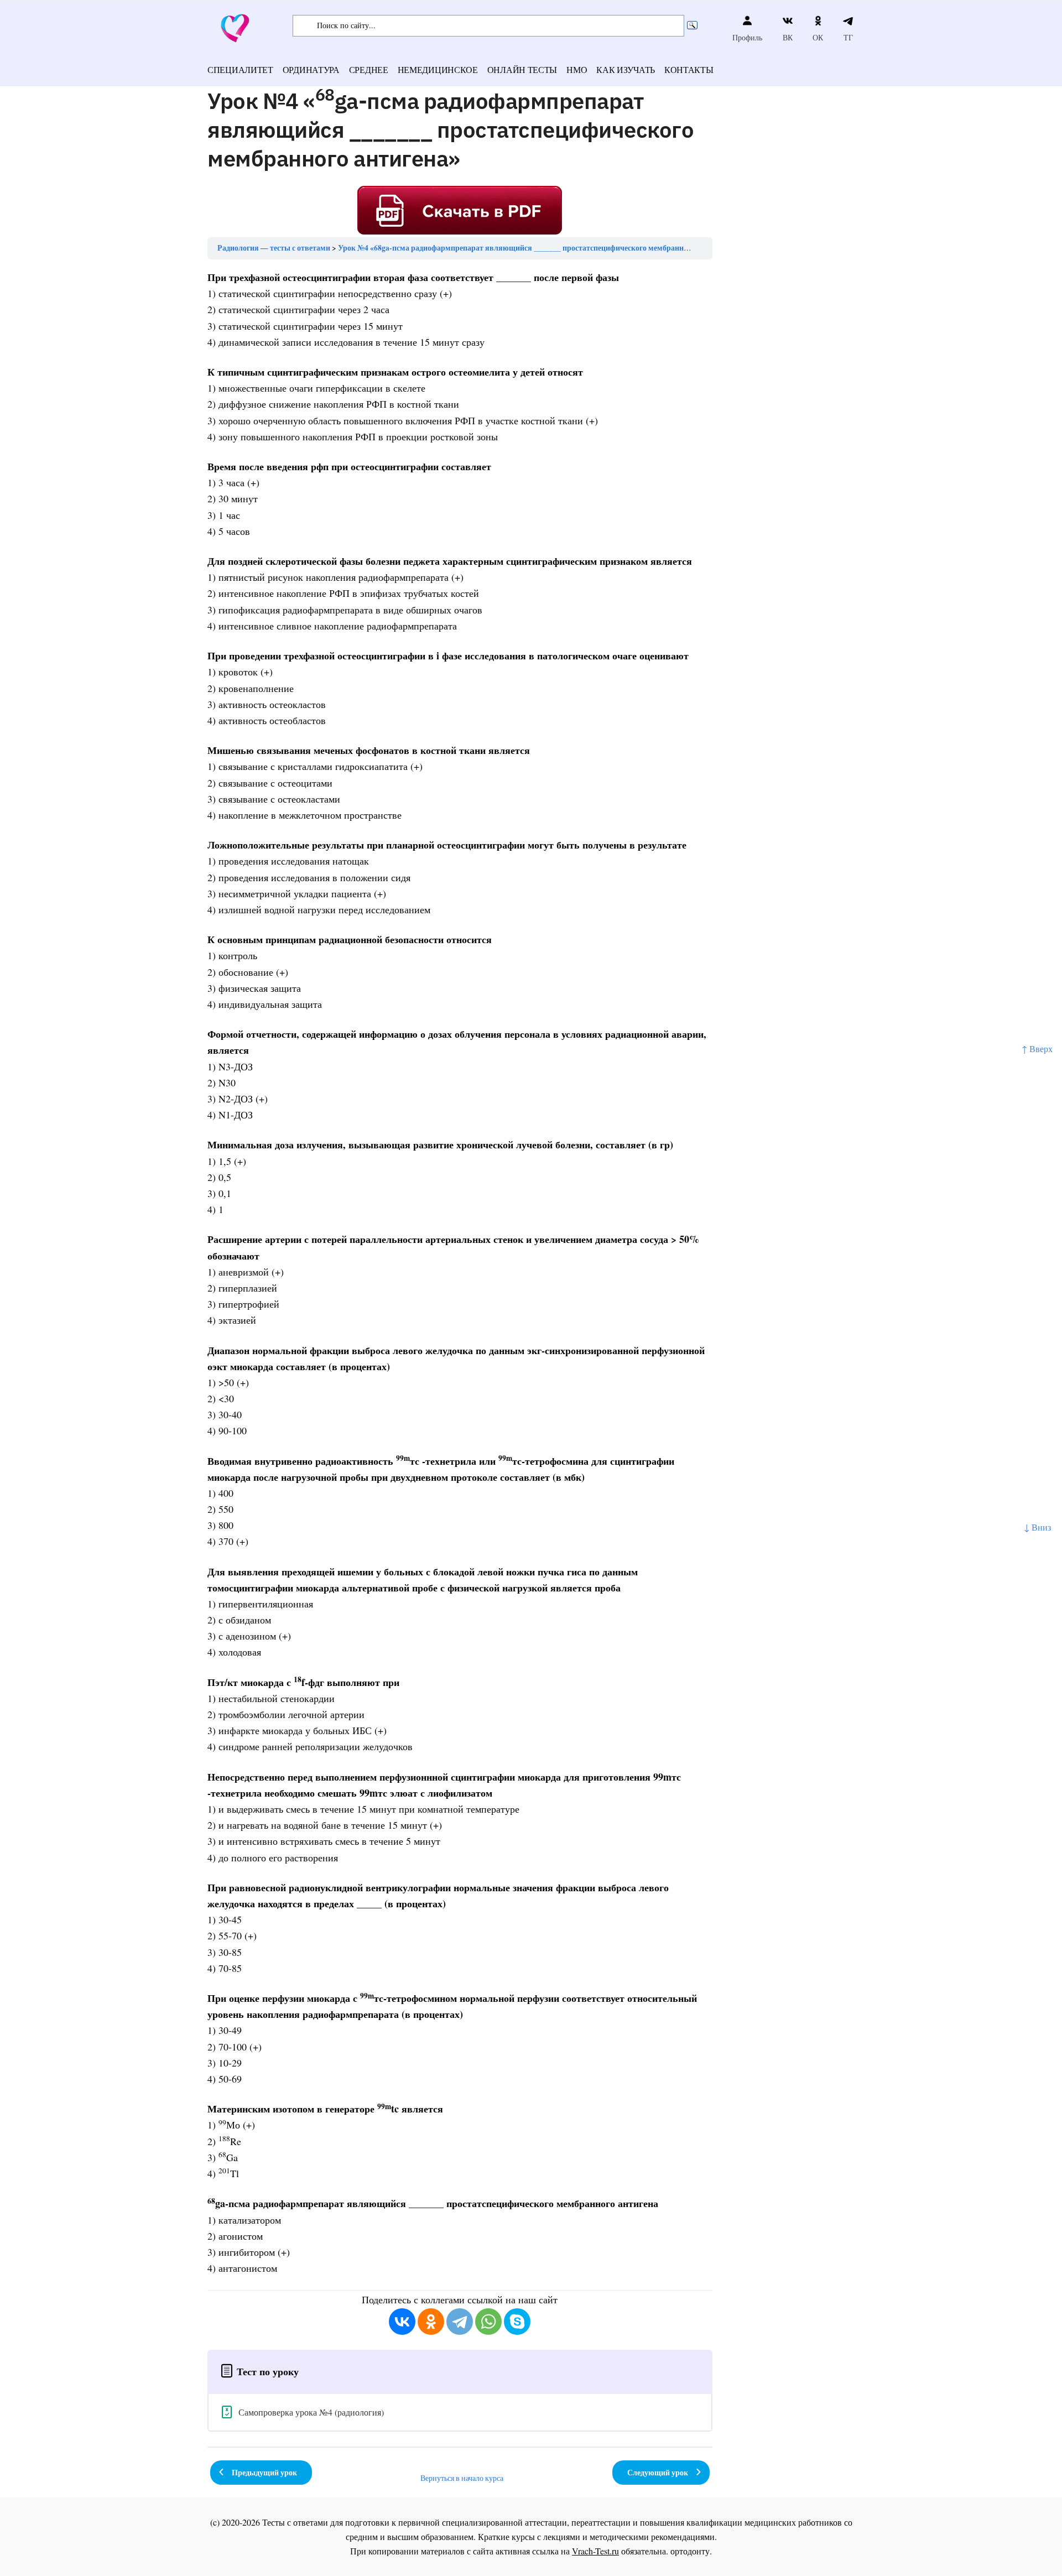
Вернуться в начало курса (462, 2478)
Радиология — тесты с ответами (274, 248)
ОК (818, 37)
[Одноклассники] (431, 2322)
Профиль (747, 37)
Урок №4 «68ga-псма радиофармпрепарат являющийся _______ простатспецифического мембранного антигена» (535, 248)
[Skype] (517, 2322)
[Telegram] (460, 2322)
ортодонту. (691, 2551)
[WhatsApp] (488, 2322)
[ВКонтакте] (402, 2322)
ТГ (848, 37)
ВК (788, 37)
